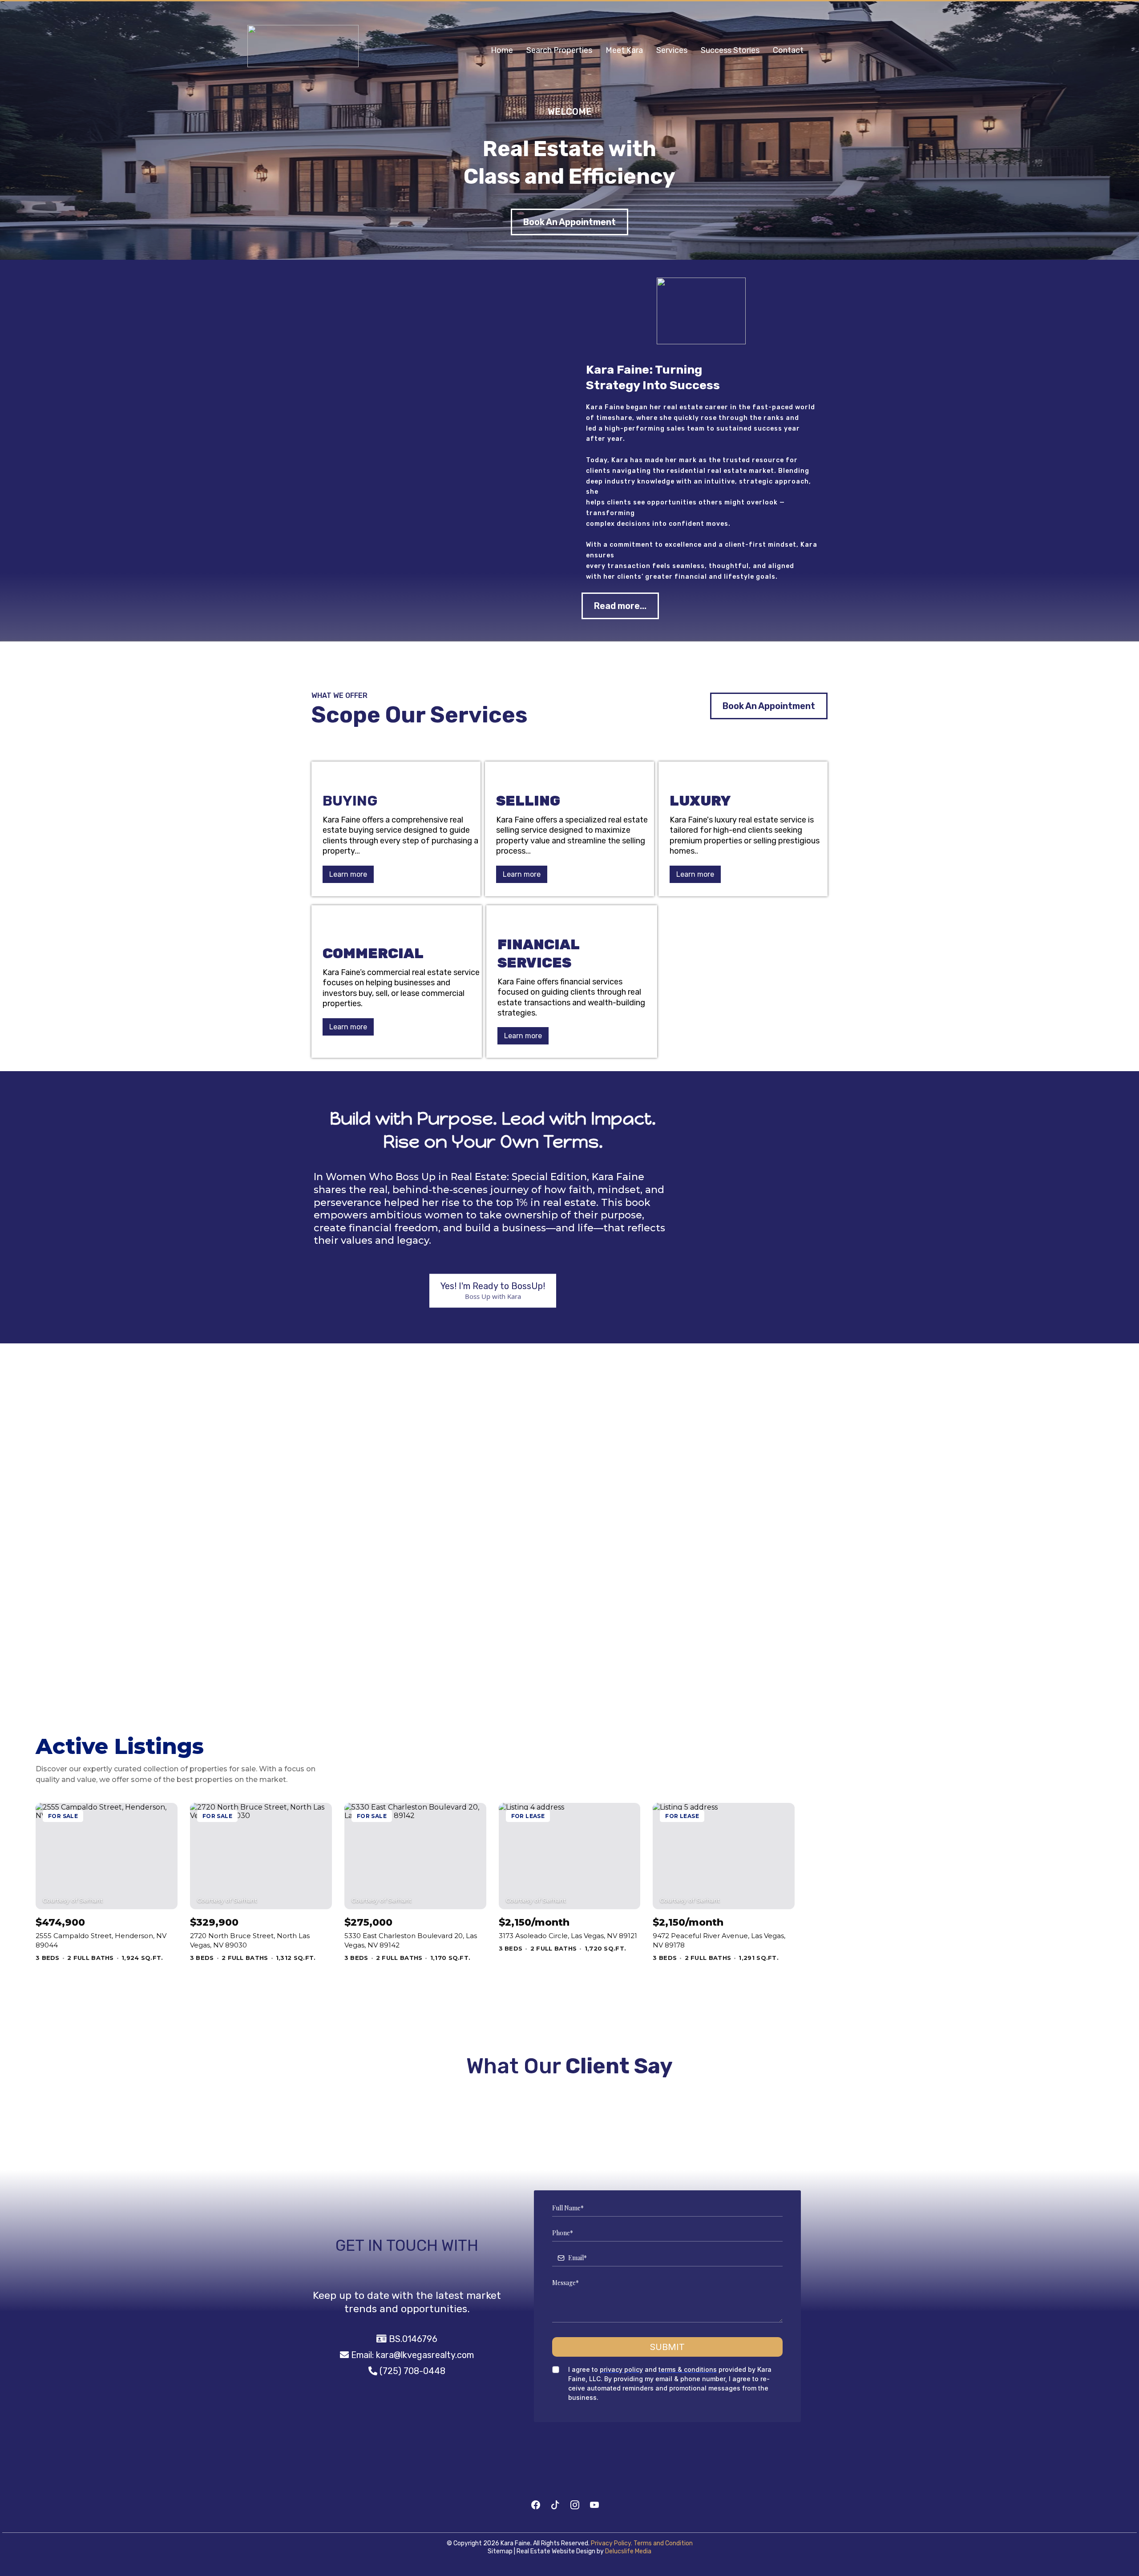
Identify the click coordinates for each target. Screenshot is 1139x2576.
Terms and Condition (663, 2543)
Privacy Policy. (612, 2543)
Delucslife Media (628, 2551)
